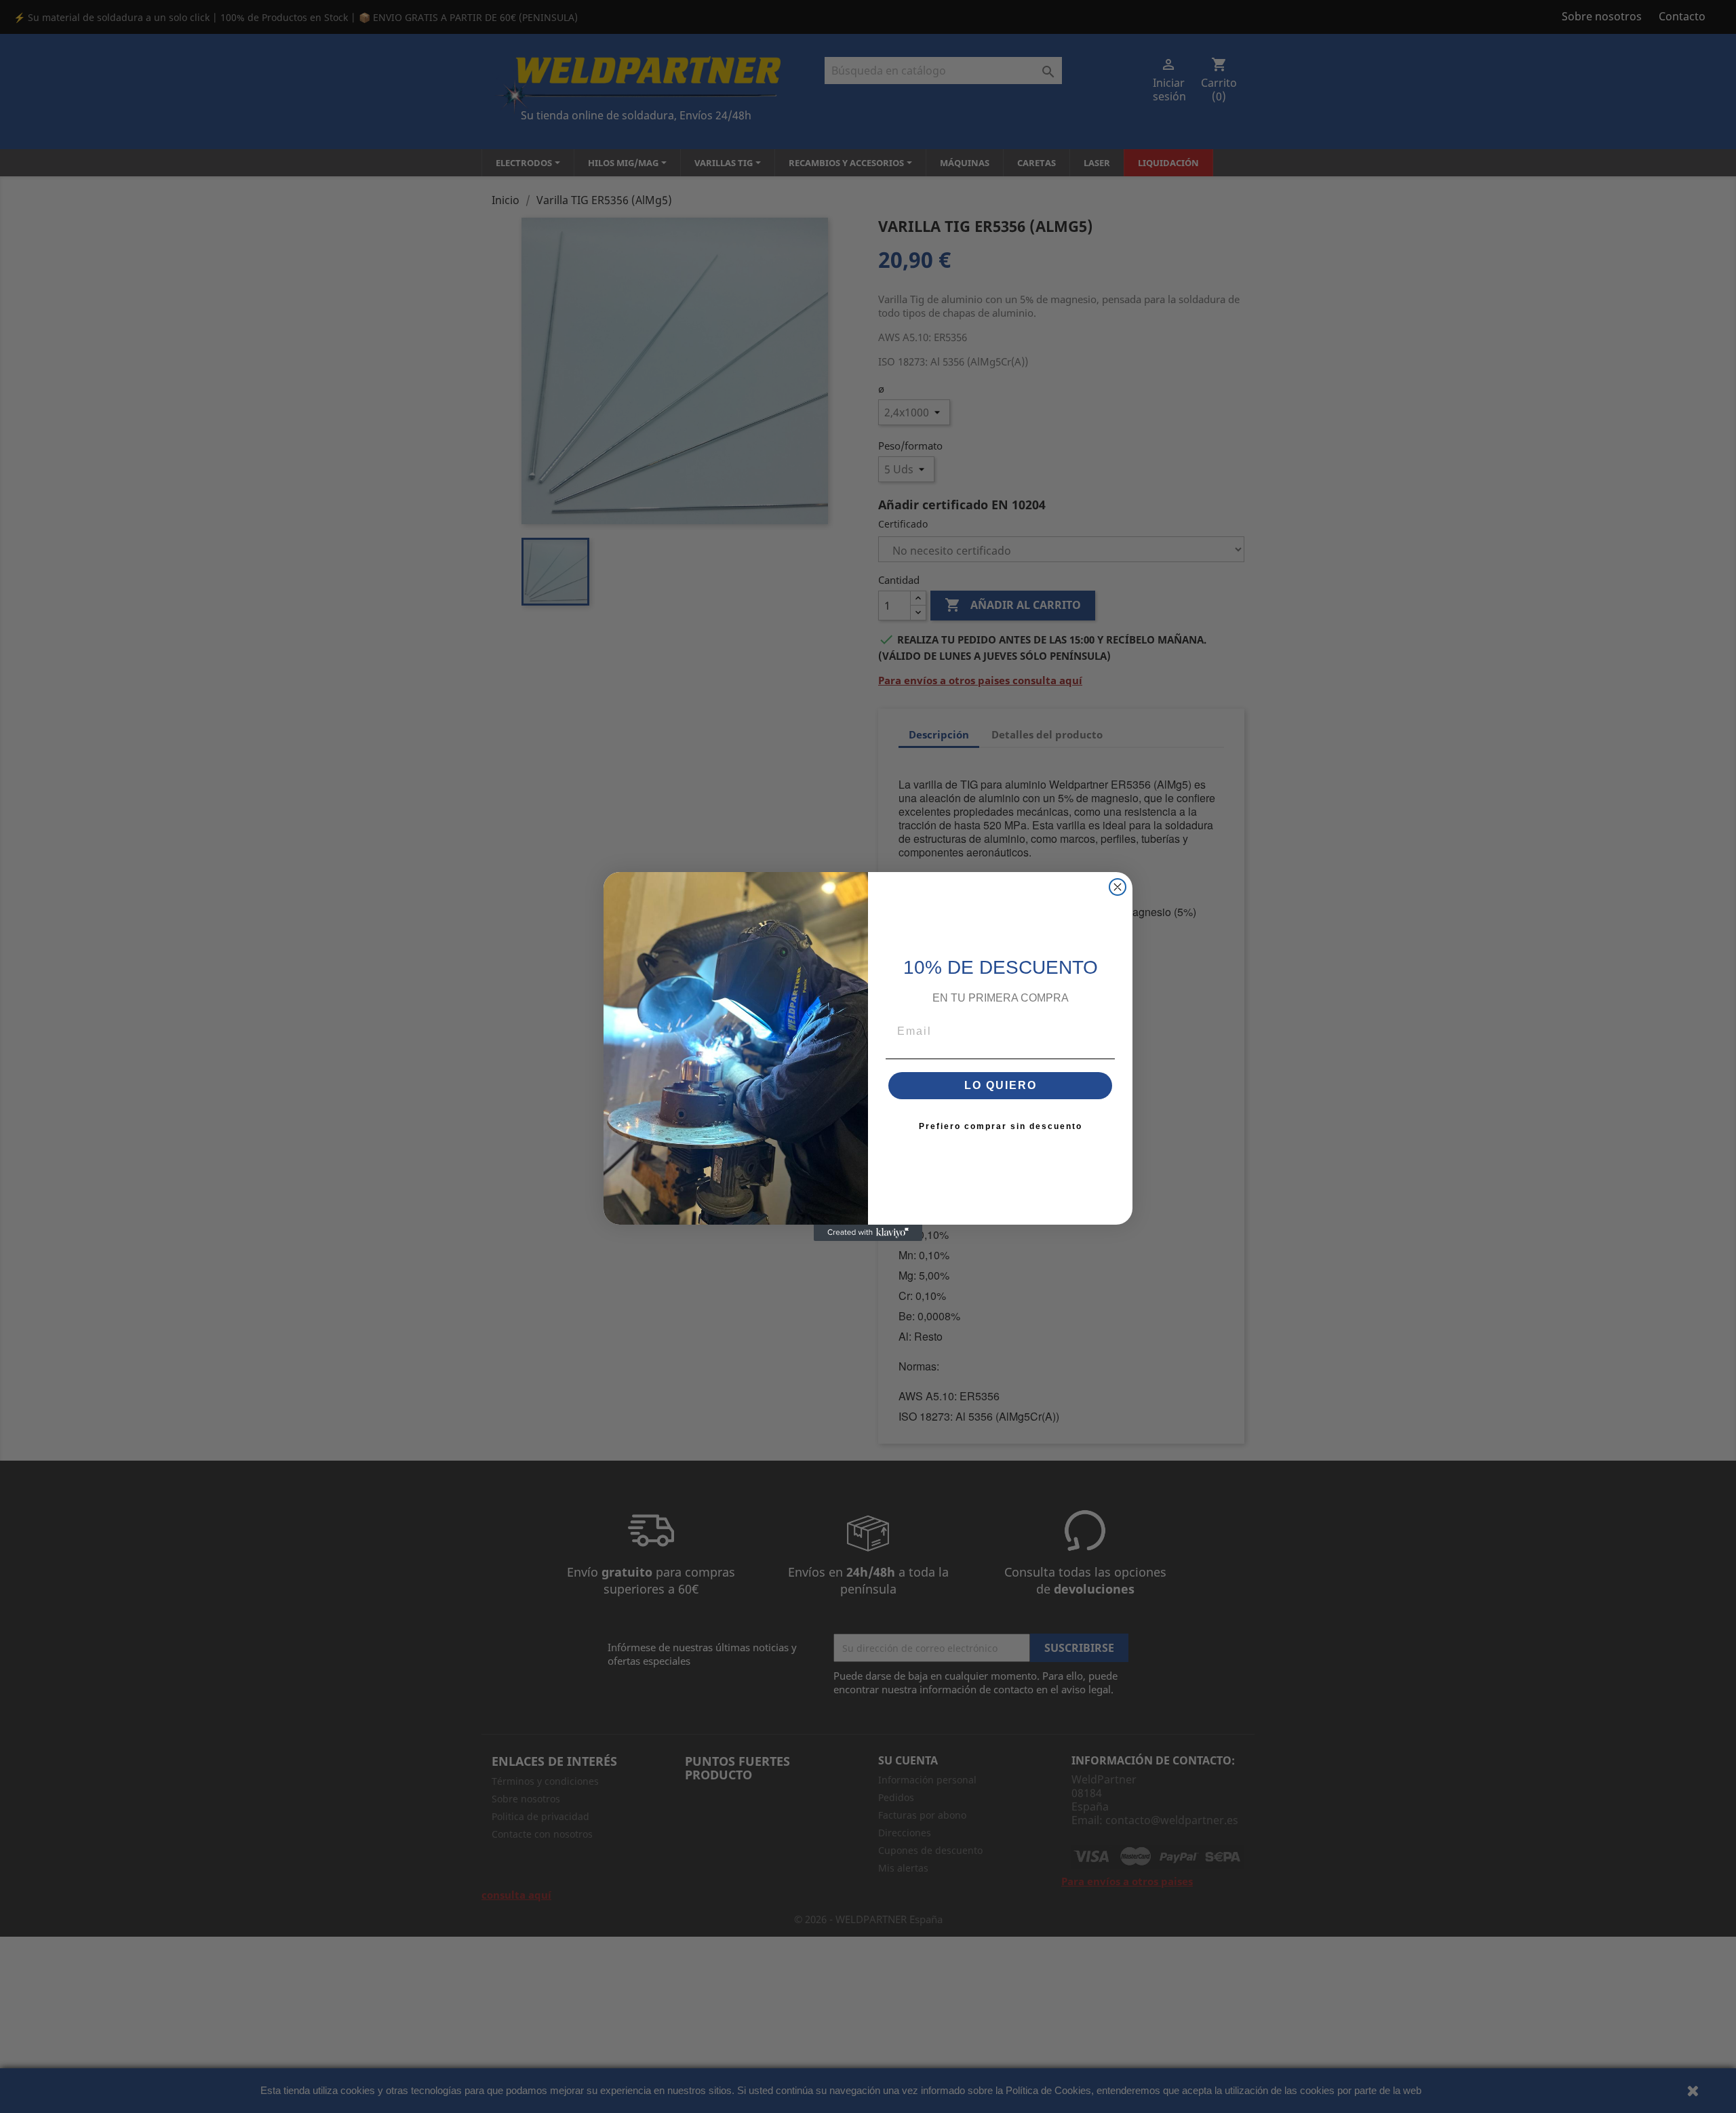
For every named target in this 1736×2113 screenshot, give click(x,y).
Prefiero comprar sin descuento (1001, 1126)
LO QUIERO (1001, 1085)
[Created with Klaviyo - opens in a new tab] (868, 1233)
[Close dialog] (1118, 887)
